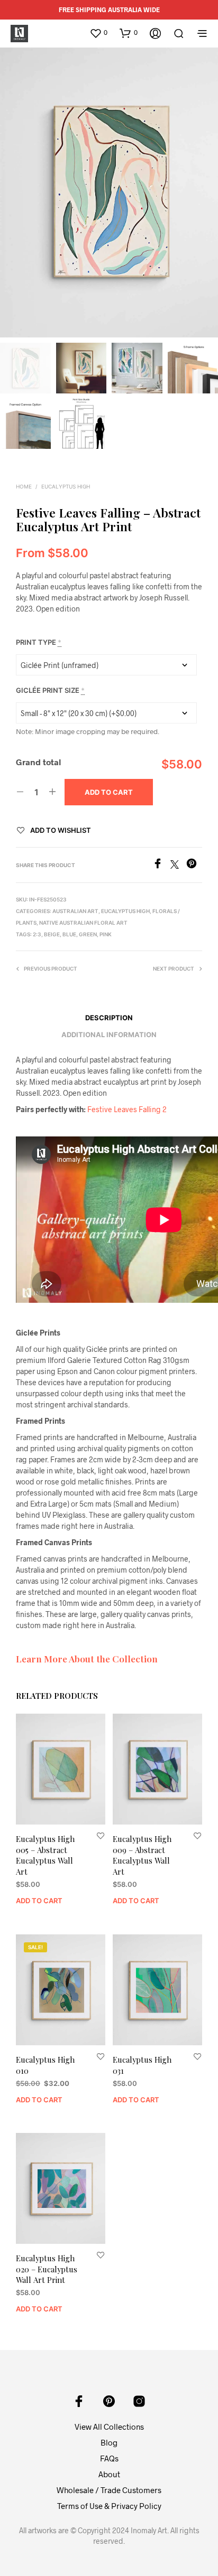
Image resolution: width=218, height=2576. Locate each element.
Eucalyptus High (66, 486)
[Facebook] (161, 865)
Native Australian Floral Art (83, 923)
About (109, 2474)
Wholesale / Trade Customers (109, 2490)
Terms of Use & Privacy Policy (109, 2506)
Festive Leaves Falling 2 (127, 1109)
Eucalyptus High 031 (142, 2065)
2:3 (37, 934)
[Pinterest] (194, 865)
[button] (98, 33)
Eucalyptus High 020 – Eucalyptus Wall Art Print (47, 2269)
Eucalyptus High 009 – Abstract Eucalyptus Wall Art (142, 1855)
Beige (52, 934)
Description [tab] (109, 1018)
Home (24, 486)
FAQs (109, 2458)
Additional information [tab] (109, 1035)
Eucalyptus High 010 (45, 2065)
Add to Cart (39, 1901)
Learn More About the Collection (87, 1658)
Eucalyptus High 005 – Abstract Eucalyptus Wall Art (45, 1855)
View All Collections (109, 2427)
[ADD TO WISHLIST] (101, 1835)
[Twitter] (178, 865)
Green (88, 934)
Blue (69, 934)
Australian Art (75, 911)
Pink (106, 934)
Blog (109, 2442)
